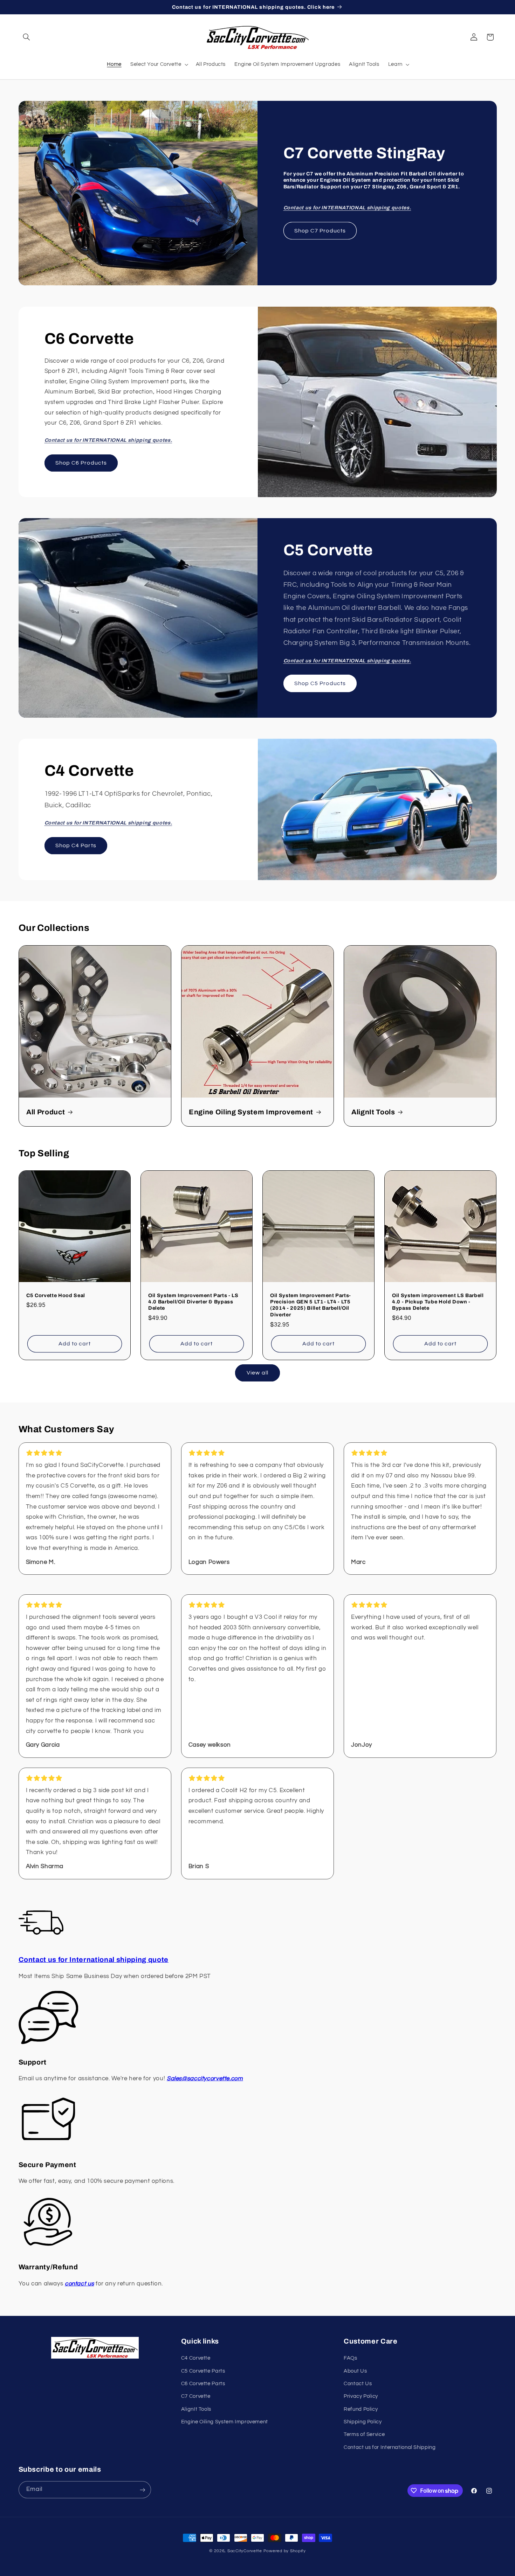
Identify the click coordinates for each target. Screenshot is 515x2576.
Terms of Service (364, 2435)
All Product (46, 1112)
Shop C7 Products (320, 231)
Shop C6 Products (81, 463)
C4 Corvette (196, 2358)
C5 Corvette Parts (203, 2371)
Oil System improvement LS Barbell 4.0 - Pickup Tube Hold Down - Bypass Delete (438, 1302)
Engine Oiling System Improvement (251, 1112)
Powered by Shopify (285, 2551)
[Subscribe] (142, 2490)
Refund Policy (361, 2409)
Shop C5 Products (320, 683)
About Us (355, 2371)
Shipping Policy (363, 2422)
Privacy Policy (361, 2397)
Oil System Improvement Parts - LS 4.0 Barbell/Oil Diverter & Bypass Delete (193, 1302)
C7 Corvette (196, 2397)
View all (257, 1373)
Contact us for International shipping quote (94, 1960)
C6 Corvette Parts (203, 2384)
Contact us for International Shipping (390, 2447)
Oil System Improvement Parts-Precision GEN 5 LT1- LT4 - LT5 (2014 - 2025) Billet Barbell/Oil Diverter (311, 1305)
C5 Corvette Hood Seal (56, 1295)
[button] (27, 37)
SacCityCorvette (245, 2551)
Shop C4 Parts (76, 846)
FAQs (351, 2358)
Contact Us (358, 2384)
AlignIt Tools (373, 1112)
